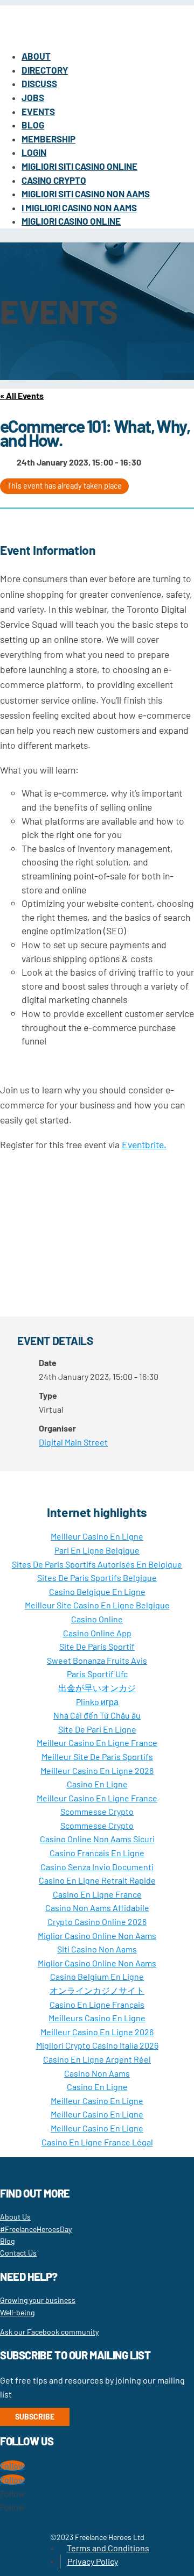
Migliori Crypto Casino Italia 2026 (97, 2045)
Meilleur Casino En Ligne (97, 1536)
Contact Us (18, 2253)
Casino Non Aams (97, 2073)
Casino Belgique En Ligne (97, 1591)
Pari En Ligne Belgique (97, 1550)
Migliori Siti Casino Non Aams (86, 194)
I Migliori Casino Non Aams (79, 207)
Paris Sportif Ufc (97, 1674)
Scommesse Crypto (97, 1811)
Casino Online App (97, 1633)
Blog (33, 125)
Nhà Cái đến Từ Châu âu (97, 1715)
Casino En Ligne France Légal (97, 2142)
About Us (15, 2217)
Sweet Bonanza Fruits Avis (97, 1660)
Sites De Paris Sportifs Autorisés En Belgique (97, 1564)
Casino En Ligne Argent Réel (97, 2059)
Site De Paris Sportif (97, 1646)
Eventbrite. (144, 1144)
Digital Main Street (73, 1442)
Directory (45, 70)
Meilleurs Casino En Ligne (97, 2018)
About (36, 56)
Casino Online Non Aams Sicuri (97, 1839)
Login (34, 152)
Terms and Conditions (108, 2548)
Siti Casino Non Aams (97, 1949)
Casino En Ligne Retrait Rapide (97, 1880)
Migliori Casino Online (71, 221)
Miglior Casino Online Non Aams (97, 1935)
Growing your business (38, 2300)
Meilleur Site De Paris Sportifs (97, 1756)
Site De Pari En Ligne (97, 1729)
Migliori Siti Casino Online (79, 166)
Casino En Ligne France (97, 1894)
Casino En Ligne (97, 1784)
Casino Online (97, 1619)
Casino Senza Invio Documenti (97, 1867)
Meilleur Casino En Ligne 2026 (97, 1770)
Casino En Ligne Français (97, 2004)
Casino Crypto (54, 180)
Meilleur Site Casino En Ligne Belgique (97, 1605)
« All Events (22, 395)
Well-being (17, 2312)
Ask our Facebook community (49, 2332)
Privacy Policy (93, 2561)
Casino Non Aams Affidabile (97, 1908)
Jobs (33, 97)
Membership (48, 139)
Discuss (39, 83)
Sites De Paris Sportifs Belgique (97, 1577)
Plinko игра (97, 1702)
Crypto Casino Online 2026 (97, 1922)
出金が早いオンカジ (97, 1688)
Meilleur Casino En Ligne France (97, 1743)
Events (38, 111)
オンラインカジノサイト (97, 1990)
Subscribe (35, 2417)
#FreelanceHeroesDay (36, 2229)
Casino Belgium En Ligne (97, 1976)
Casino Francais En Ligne (97, 1853)
